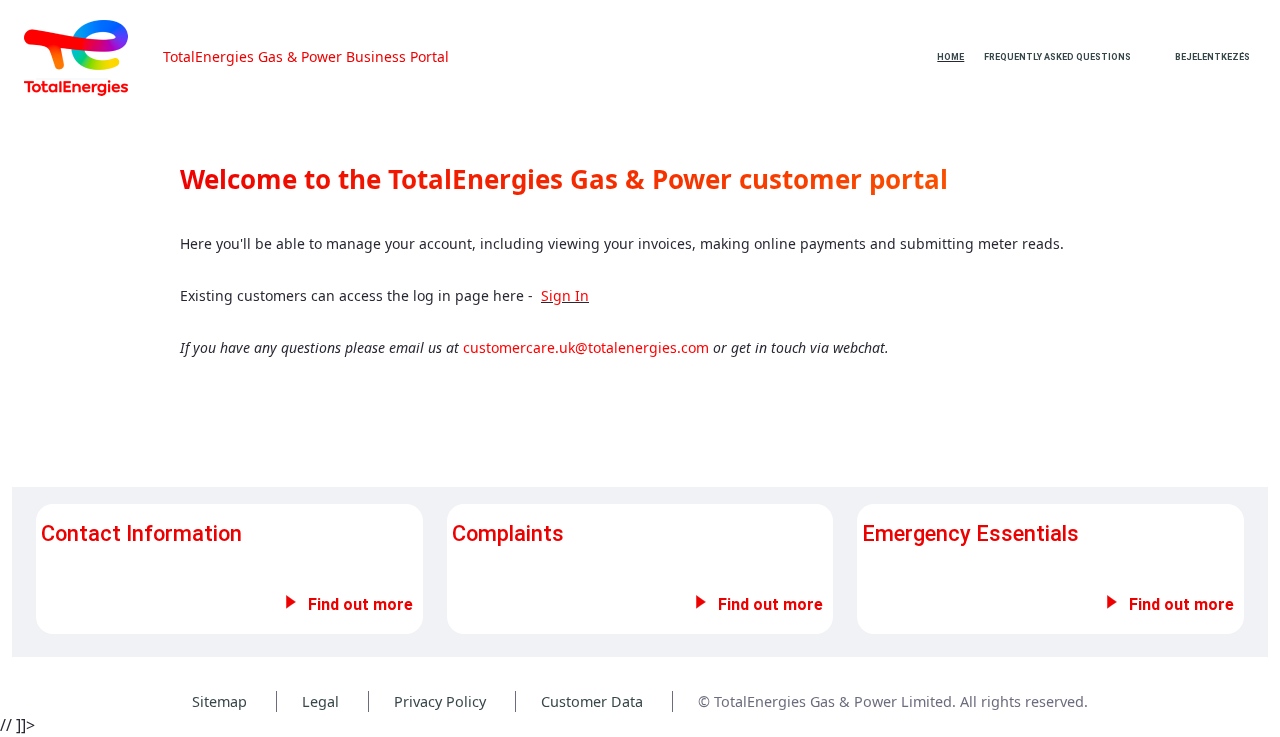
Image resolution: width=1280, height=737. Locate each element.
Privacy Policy (440, 701)
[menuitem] (950, 57)
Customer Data (592, 701)
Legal (320, 701)
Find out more (360, 604)
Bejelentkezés (1212, 57)
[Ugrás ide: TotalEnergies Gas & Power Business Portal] (91, 58)
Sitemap (219, 701)
